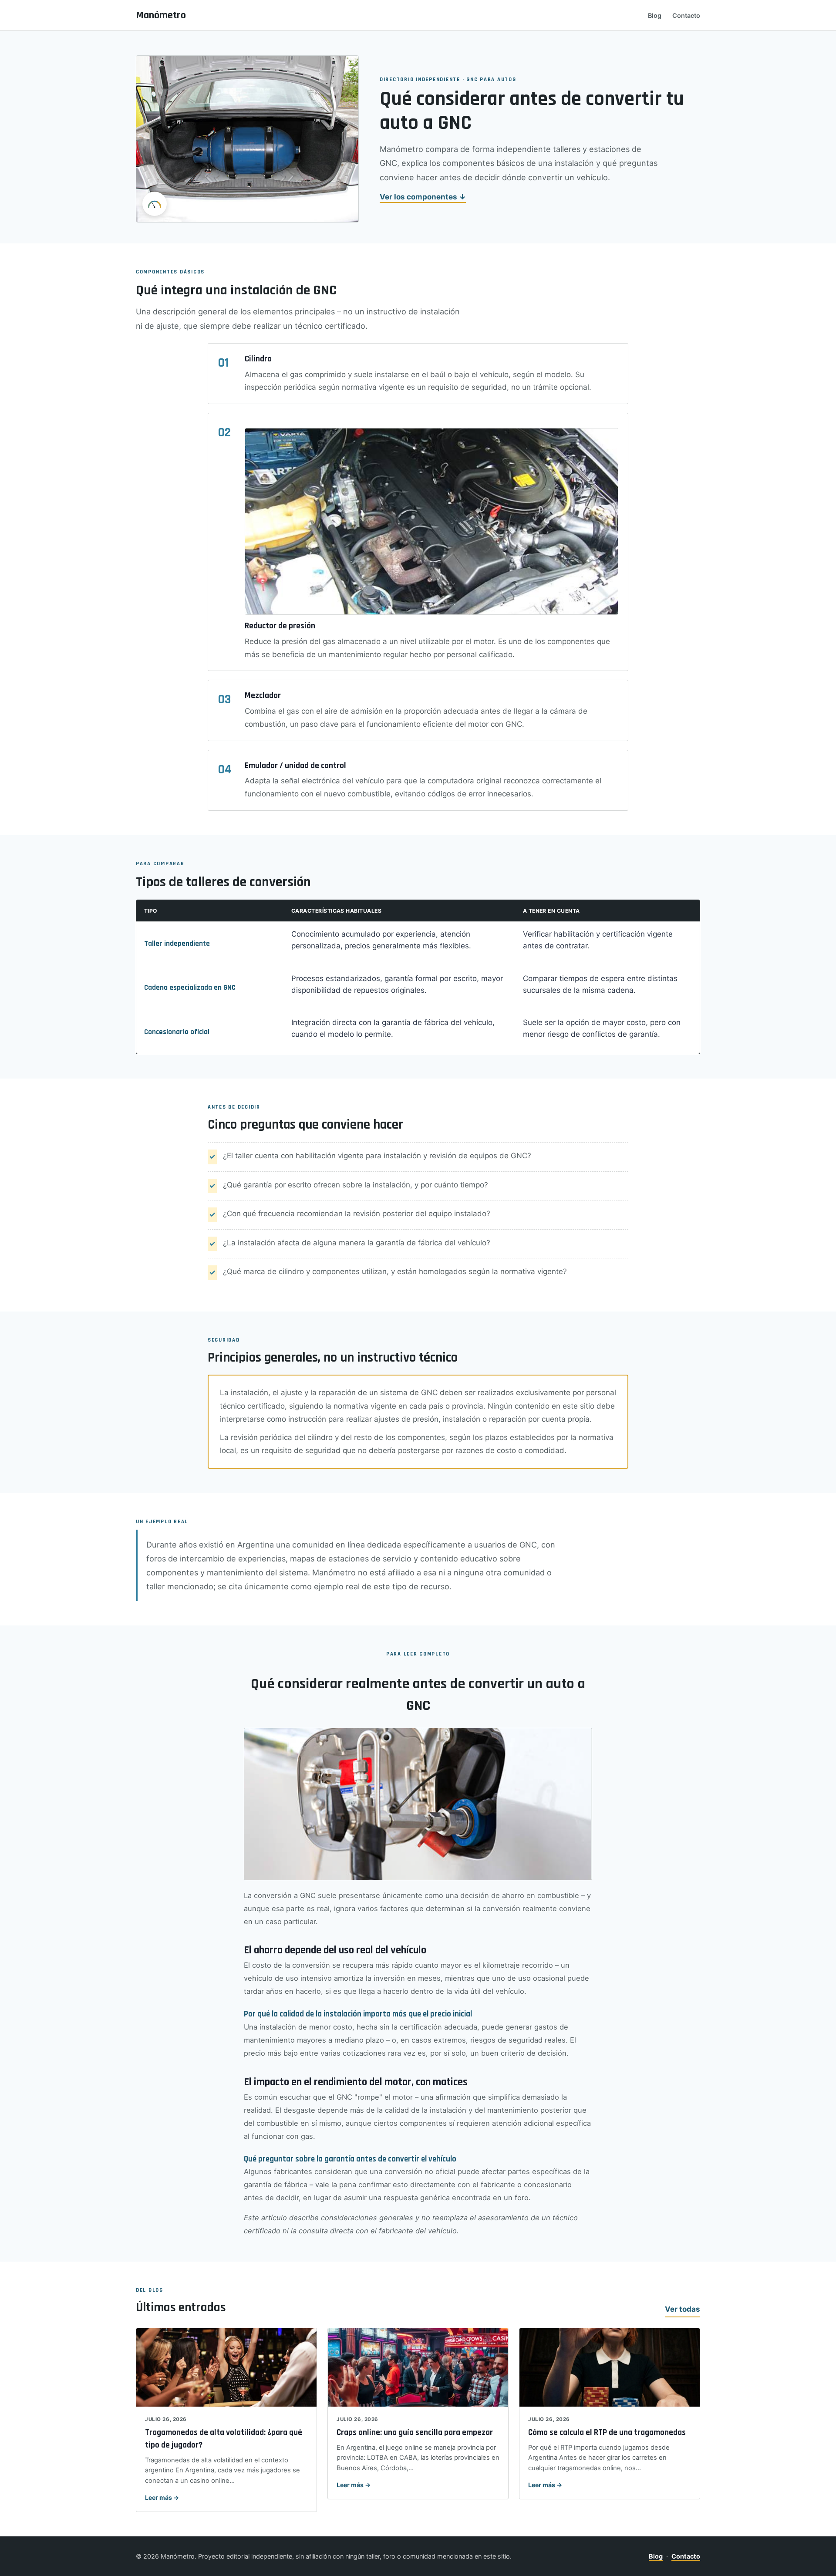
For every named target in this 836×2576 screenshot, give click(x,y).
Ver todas (683, 2309)
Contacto (686, 15)
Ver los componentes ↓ (423, 197)
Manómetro (161, 15)
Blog (655, 15)
